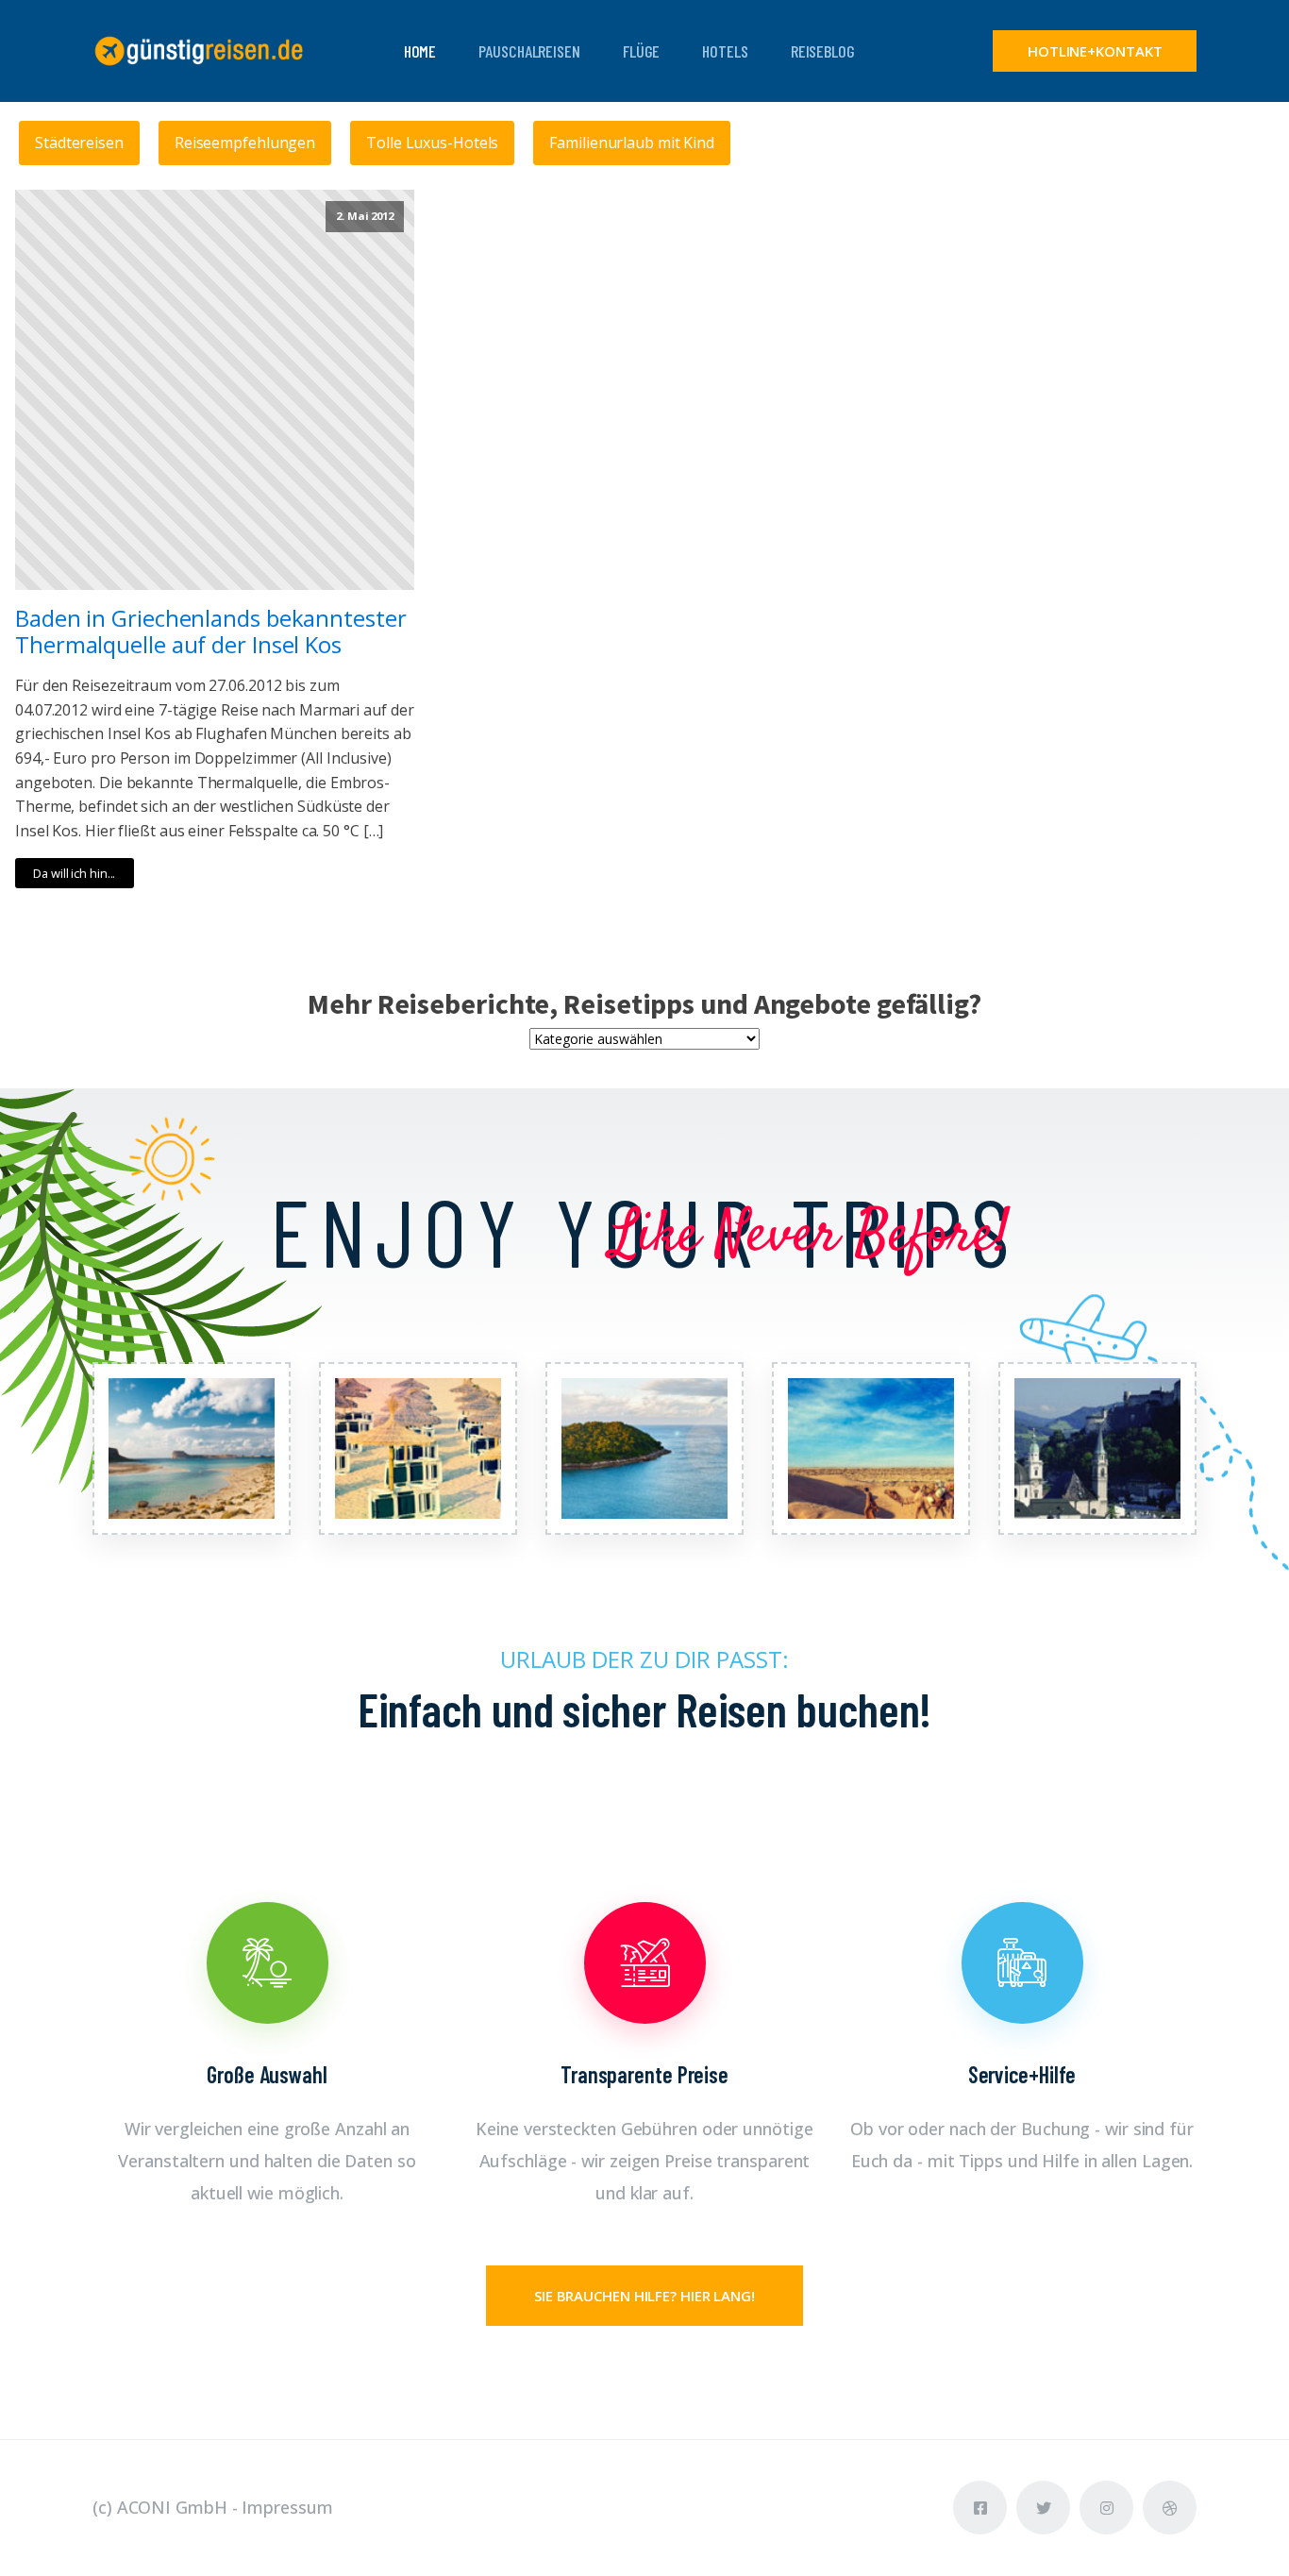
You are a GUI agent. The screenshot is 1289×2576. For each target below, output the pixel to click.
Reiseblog (823, 51)
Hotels (725, 51)
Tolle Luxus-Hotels (432, 143)
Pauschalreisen (529, 51)
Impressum (287, 2507)
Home (420, 51)
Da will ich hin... (74, 873)
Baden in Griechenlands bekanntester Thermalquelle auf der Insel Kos (211, 632)
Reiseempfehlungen (245, 143)
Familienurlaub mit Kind (632, 143)
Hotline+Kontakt (1095, 51)
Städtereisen (79, 143)
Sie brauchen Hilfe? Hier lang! (644, 2296)
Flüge (642, 51)
